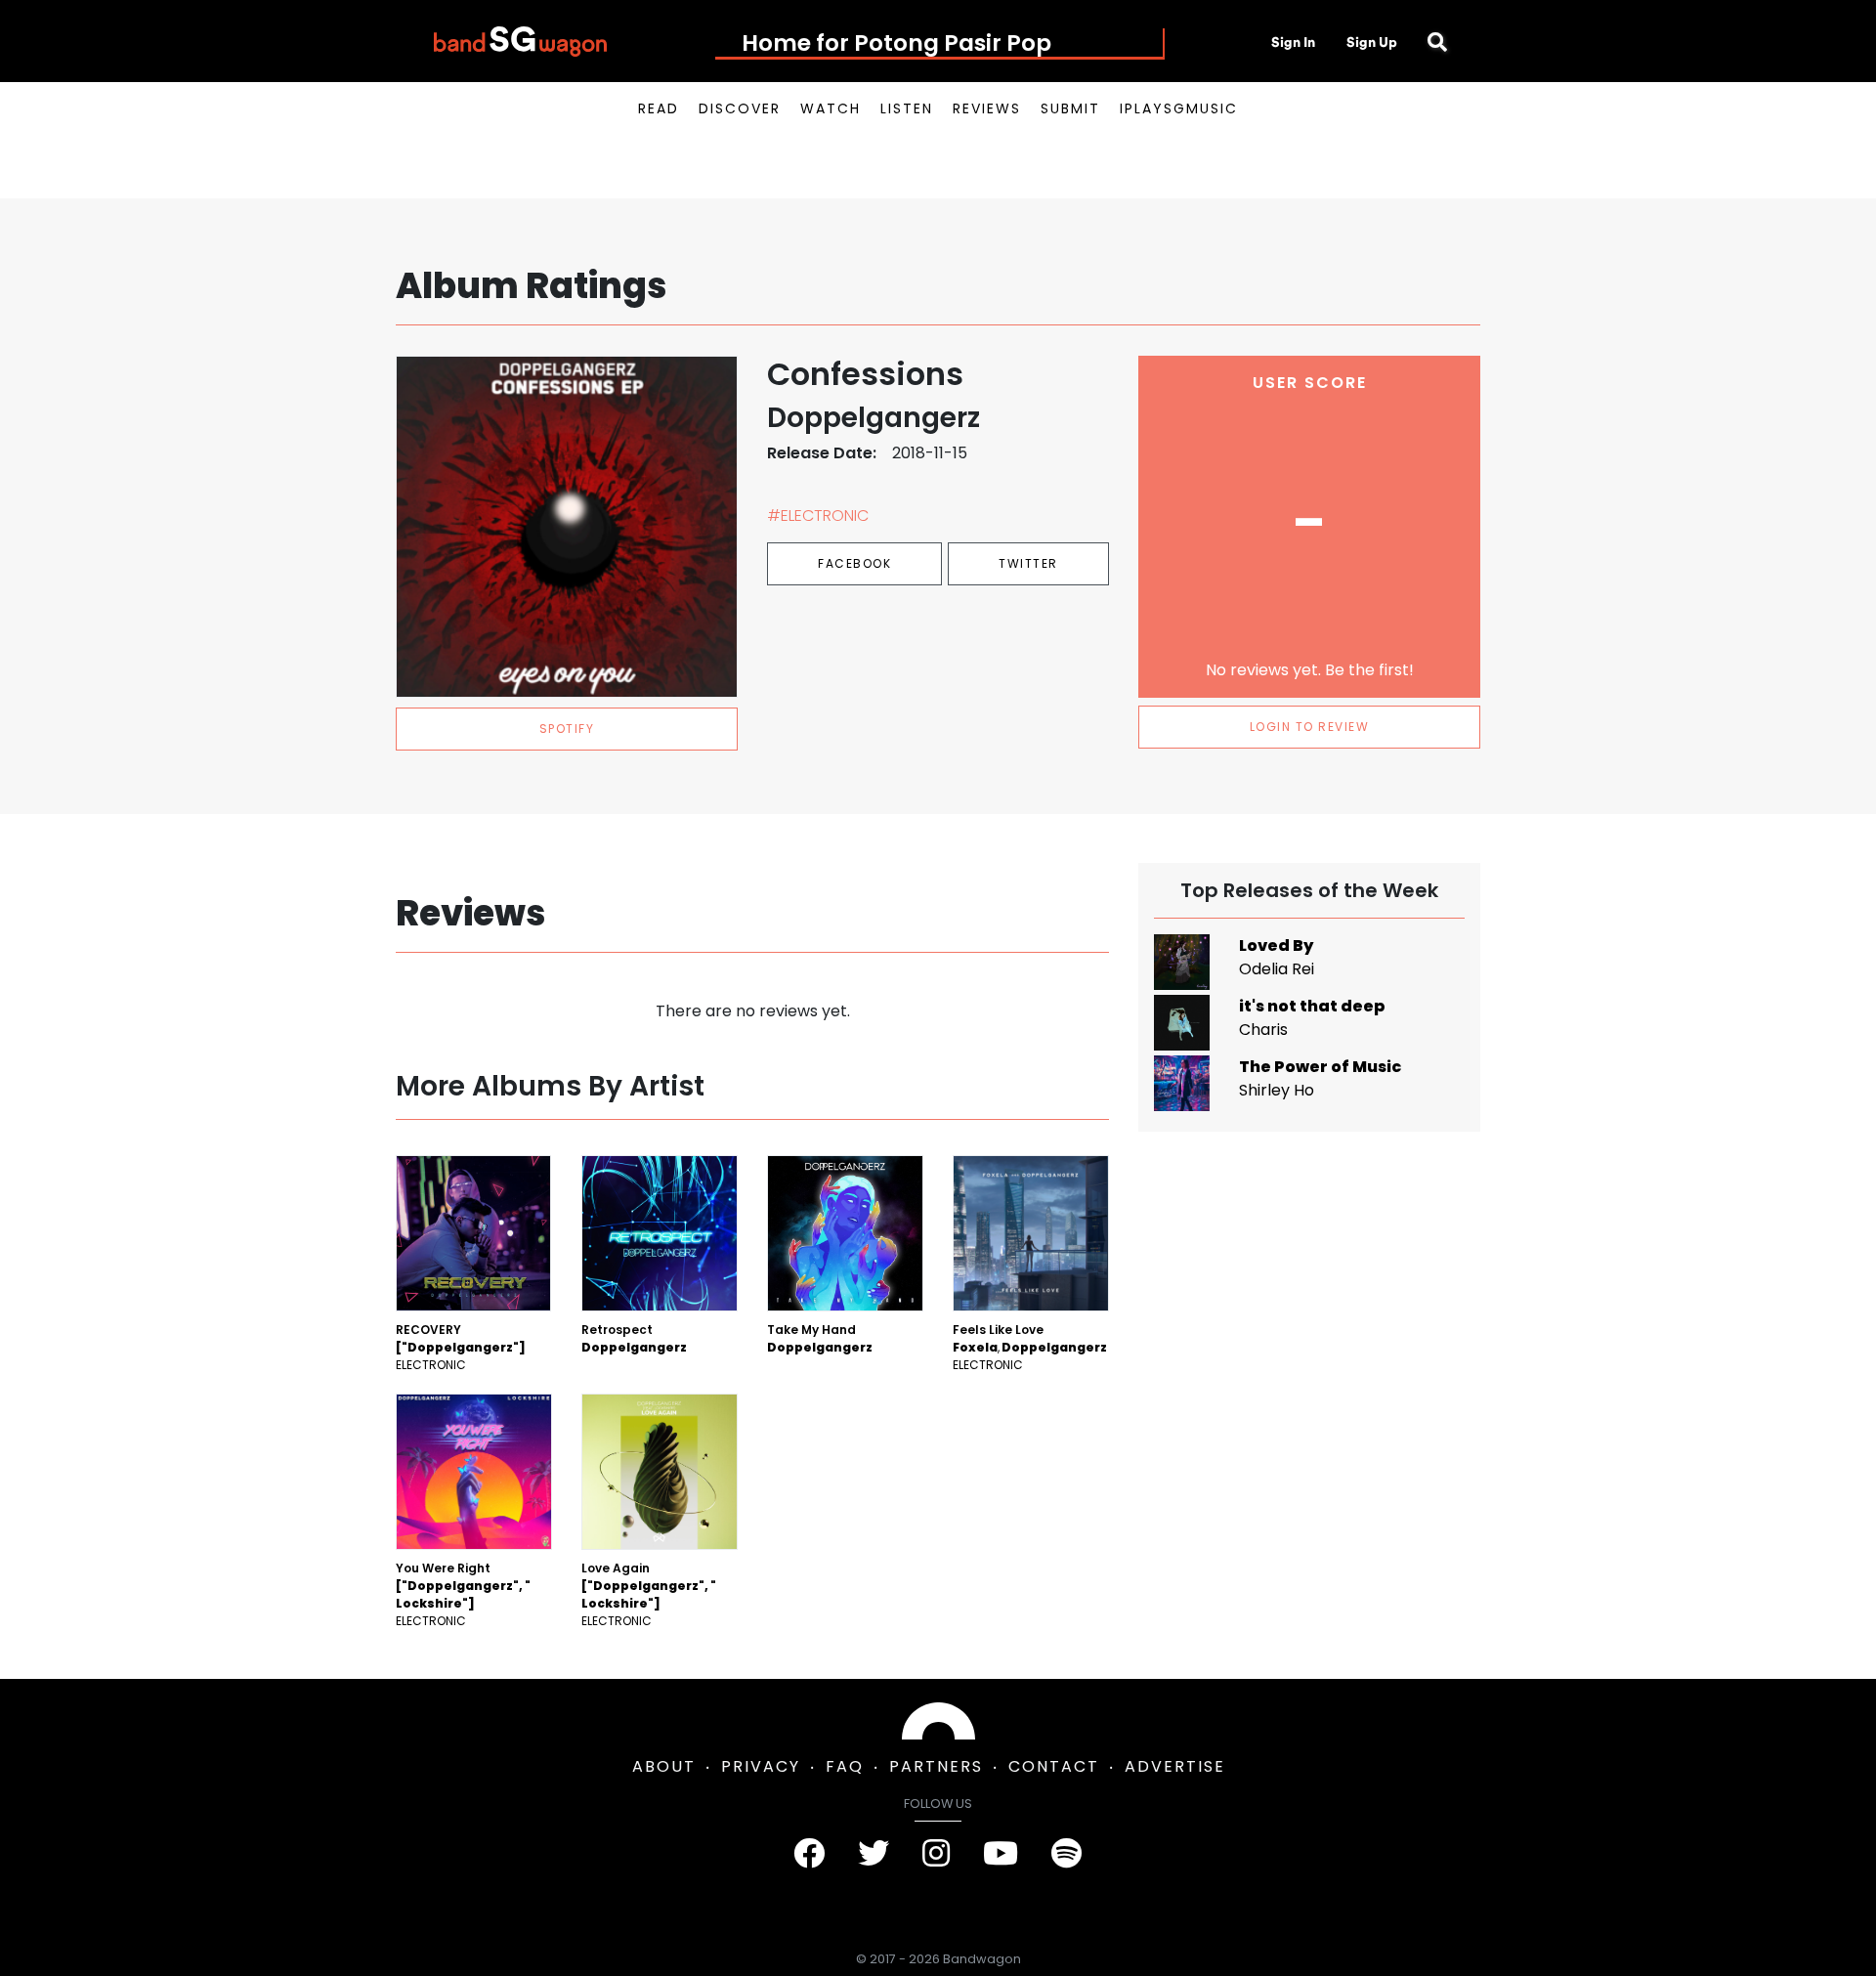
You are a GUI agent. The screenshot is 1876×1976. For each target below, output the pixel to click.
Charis (1263, 1030)
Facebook (854, 563)
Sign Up (1372, 42)
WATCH (831, 108)
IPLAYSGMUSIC (1179, 108)
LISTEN (907, 108)
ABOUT (664, 1766)
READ (659, 108)
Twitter (1028, 563)
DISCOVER (740, 108)
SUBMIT (1070, 108)
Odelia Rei (1277, 969)
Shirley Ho (1277, 1090)
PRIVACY (761, 1766)
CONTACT (1054, 1766)
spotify (567, 729)
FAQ (845, 1766)
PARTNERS (936, 1766)
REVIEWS (987, 108)
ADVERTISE (1175, 1766)
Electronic (431, 1365)
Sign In (1293, 42)
